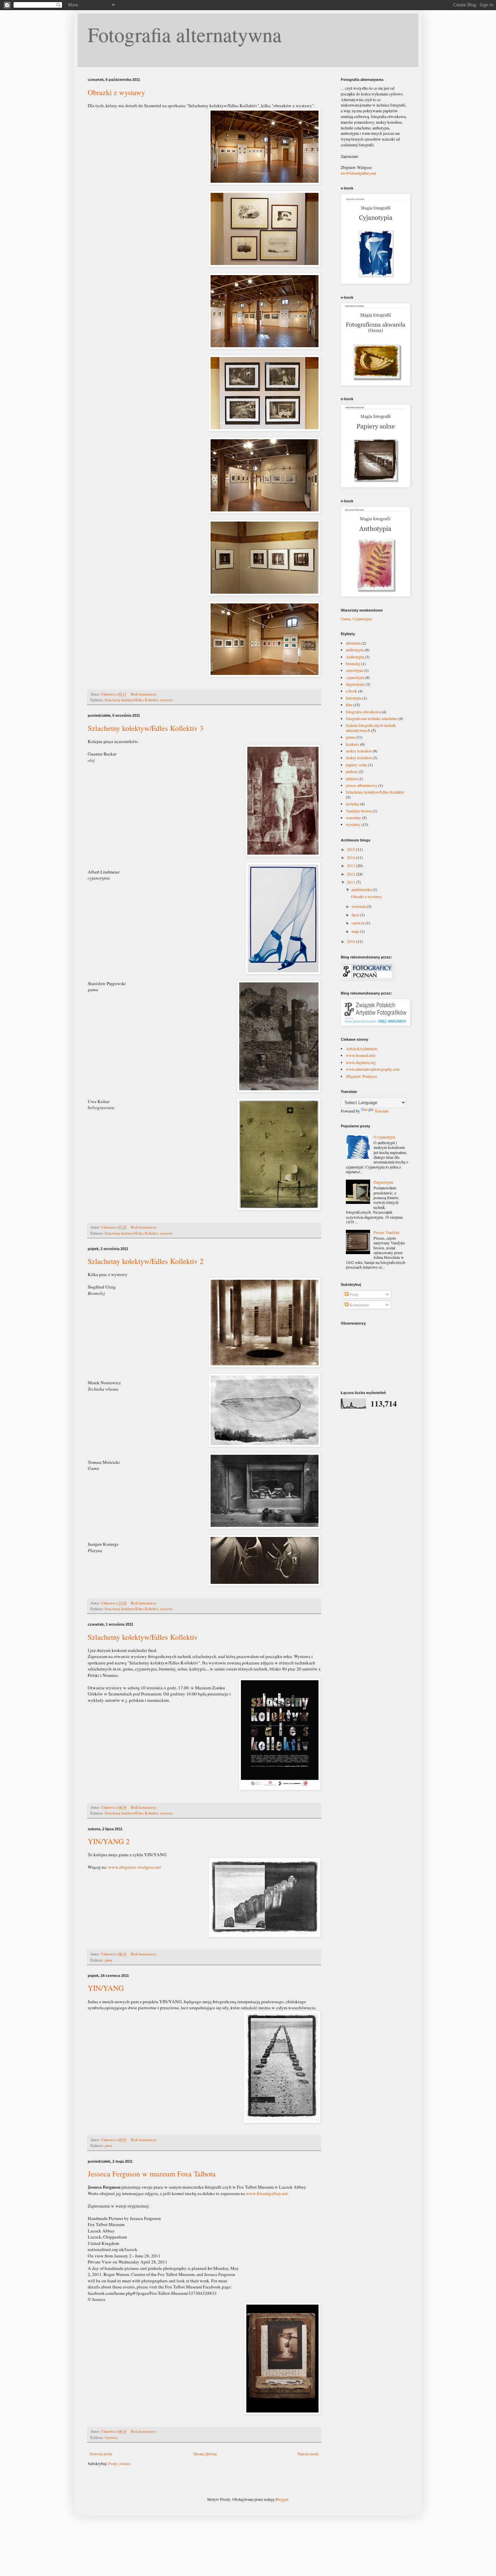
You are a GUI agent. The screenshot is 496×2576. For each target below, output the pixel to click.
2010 (351, 941)
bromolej (353, 663)
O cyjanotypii (384, 1137)
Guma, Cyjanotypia (356, 619)
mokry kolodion (359, 751)
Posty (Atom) (119, 2463)
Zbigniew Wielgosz (361, 1076)
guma (108, 1960)
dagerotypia (355, 684)
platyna (352, 778)
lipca (356, 915)
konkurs (352, 744)
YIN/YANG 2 (109, 1841)
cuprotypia (354, 670)
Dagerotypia (383, 1182)
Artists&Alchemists (362, 1048)
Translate (382, 1111)
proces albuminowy (362, 785)
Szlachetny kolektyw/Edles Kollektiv (131, 700)
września (359, 906)
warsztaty (353, 818)
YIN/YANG (106, 1988)
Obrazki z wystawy (116, 92)
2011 (351, 882)
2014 (351, 857)
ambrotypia (355, 650)
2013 (351, 865)
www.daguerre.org (361, 1062)
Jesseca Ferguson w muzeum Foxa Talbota (152, 2174)
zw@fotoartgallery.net (358, 173)
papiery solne (356, 765)
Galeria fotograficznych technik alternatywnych (371, 728)
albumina (353, 643)
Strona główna (205, 2454)
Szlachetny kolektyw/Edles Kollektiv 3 (146, 728)
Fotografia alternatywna (185, 34)
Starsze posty (308, 2454)
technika (352, 804)
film (349, 705)
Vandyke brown (359, 811)
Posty (354, 1294)
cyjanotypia (355, 677)
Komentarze (359, 1305)
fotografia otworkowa (363, 712)
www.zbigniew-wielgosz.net (135, 1867)
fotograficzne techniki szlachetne (372, 718)
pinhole (352, 771)
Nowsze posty (101, 2454)
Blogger (282, 2499)
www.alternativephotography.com (373, 1069)
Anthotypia (355, 657)
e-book (351, 691)
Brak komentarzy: (144, 694)
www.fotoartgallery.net (267, 2193)
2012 (351, 874)
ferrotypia (354, 698)
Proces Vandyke (387, 1232)
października (362, 889)
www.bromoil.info (361, 1055)
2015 (351, 849)
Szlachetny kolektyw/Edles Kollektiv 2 (146, 1261)
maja (356, 931)
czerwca (359, 923)
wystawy (166, 700)
